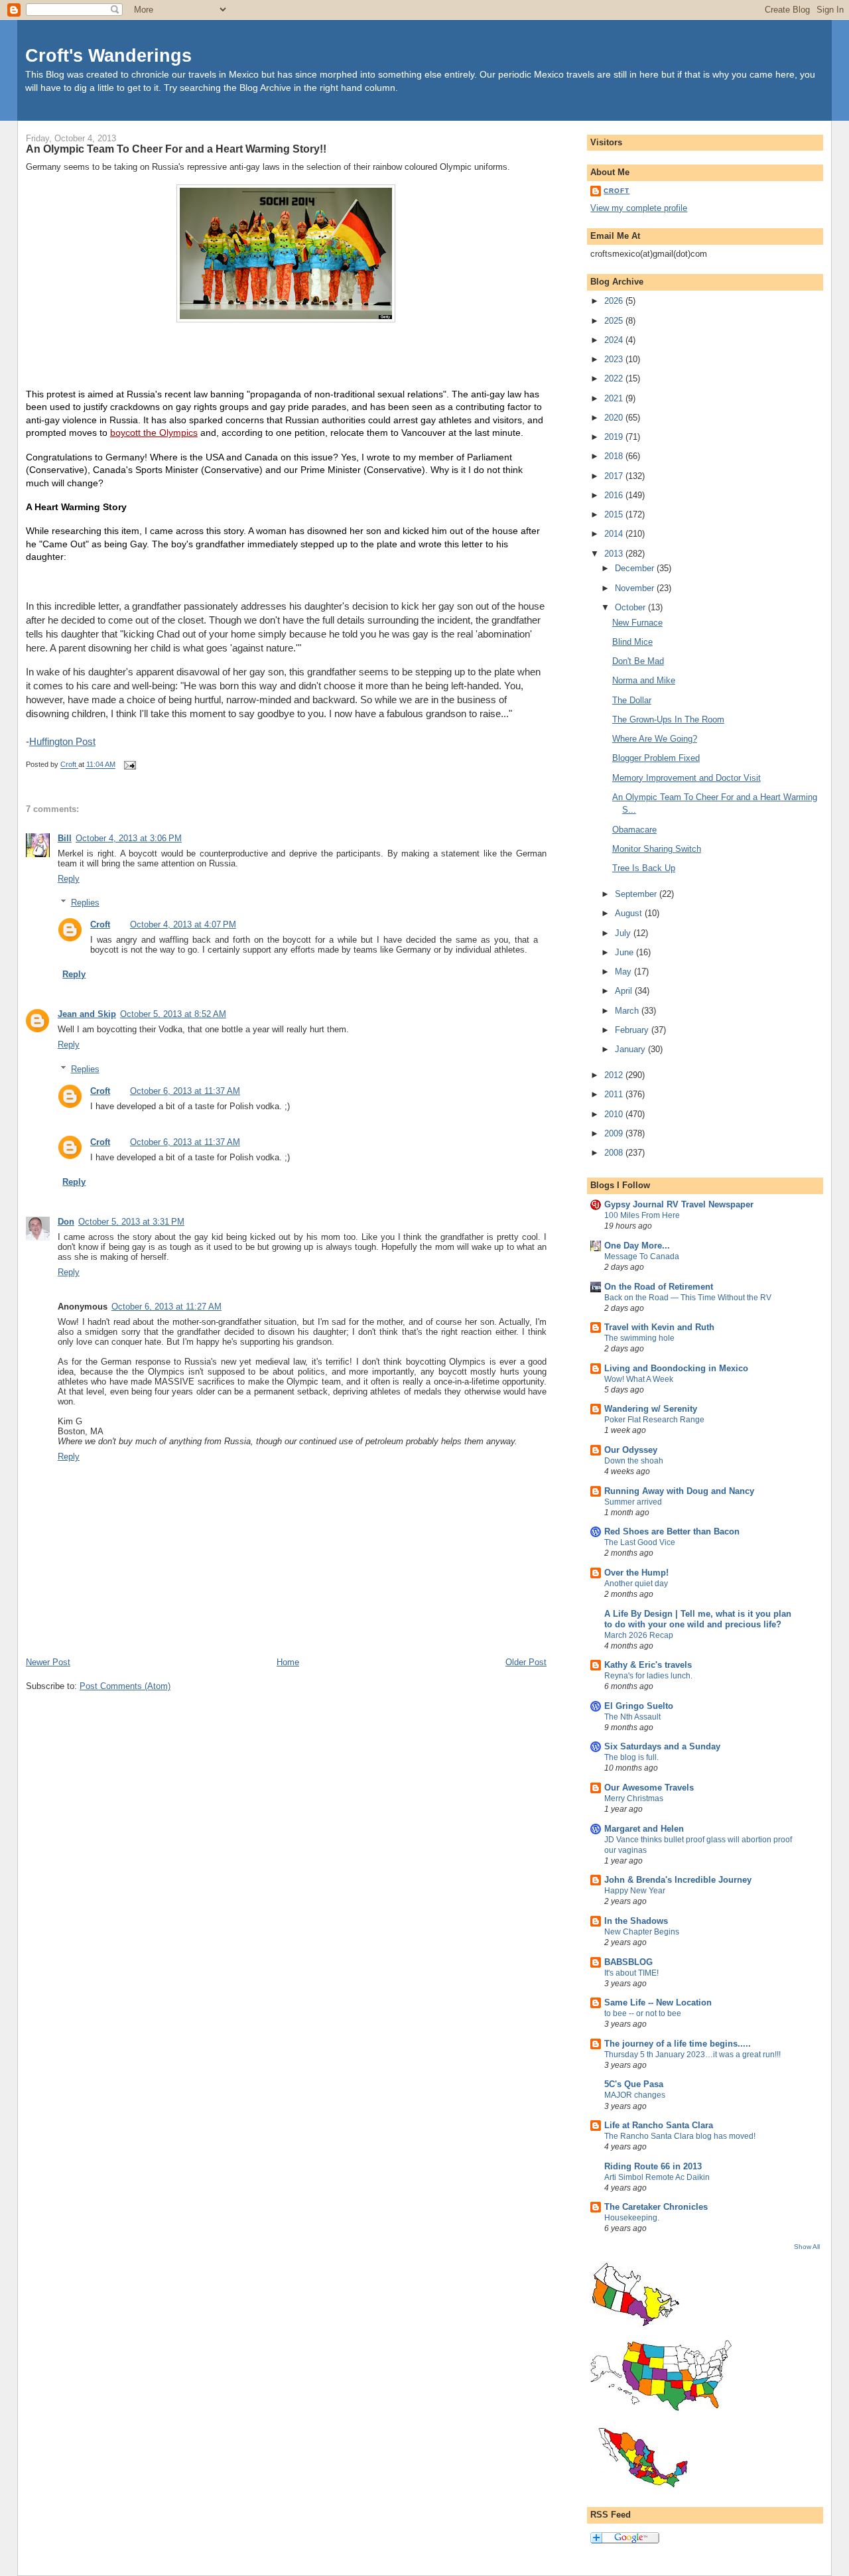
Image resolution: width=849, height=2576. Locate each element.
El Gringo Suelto (639, 1706)
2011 (615, 1094)
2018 (615, 456)
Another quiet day (636, 1584)
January (631, 1049)
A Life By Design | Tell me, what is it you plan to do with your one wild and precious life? (698, 1619)
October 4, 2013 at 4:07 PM (183, 924)
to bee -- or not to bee (643, 2013)
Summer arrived (633, 1502)
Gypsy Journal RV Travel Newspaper (679, 1204)
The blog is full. (631, 1757)
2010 (615, 1114)
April (625, 991)
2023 (615, 359)
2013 (615, 554)
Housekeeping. (632, 2218)
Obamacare (634, 830)
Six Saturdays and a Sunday (662, 1746)
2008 (615, 1153)
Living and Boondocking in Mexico (676, 1368)
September (637, 894)
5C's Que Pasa (634, 2084)
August (630, 913)
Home (288, 1662)
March (628, 1011)
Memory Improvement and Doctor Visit (686, 778)
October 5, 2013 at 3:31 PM (131, 1222)
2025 (615, 321)
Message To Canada (642, 1256)
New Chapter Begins (642, 1932)
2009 (615, 1133)
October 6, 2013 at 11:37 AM (185, 1091)
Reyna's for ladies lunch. (648, 1676)
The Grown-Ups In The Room (668, 719)
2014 (615, 534)
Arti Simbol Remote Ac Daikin (657, 2177)
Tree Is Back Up (644, 868)
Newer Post (48, 1662)
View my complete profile (639, 208)
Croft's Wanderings (108, 55)
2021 (615, 398)
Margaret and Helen (644, 1829)
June (625, 952)
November (636, 588)
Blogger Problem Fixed (656, 758)
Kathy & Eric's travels (648, 1665)
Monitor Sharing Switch (657, 849)
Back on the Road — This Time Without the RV (688, 1298)
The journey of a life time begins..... (678, 2044)
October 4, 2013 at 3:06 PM (129, 838)
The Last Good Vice (640, 1542)
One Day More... (637, 1246)
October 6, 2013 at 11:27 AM (166, 1307)
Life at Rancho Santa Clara (659, 2125)
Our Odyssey (631, 1450)
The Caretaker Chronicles (656, 2207)
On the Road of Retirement (659, 1287)
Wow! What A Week (639, 1379)
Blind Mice (632, 642)
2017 (615, 476)
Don (66, 1222)
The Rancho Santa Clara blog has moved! (680, 2136)
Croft (100, 924)
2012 (615, 1075)
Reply (69, 879)
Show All (807, 2247)
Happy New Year (635, 1891)
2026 (615, 301)
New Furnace (637, 623)
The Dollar (632, 700)
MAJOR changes (635, 2095)
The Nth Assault (632, 1717)
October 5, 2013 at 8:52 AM (173, 1014)
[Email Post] (129, 765)
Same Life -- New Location (658, 2002)
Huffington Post (62, 741)
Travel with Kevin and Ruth (659, 1327)
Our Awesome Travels (649, 1788)
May (624, 972)
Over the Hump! (636, 1573)
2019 (615, 437)
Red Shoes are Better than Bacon (672, 1531)
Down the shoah (634, 1461)
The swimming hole (639, 1338)
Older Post (526, 1662)
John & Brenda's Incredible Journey (678, 1880)
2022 (615, 378)
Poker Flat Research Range (654, 1420)
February (633, 1030)
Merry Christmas (634, 1798)
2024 (615, 340)
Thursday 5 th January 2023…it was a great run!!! (692, 2055)
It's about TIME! (631, 1973)
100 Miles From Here (642, 1215)
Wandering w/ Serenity (651, 1409)
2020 (615, 418)
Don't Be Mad (638, 661)
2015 (615, 514)
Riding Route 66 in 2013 (653, 2166)
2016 (615, 495)
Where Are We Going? (655, 739)
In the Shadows (636, 1921)
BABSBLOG (628, 1962)
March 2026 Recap (639, 1635)
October (631, 607)
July (624, 933)
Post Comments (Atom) (125, 1686)
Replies (85, 903)
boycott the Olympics (154, 433)
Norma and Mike (644, 680)
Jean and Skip (87, 1014)
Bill (65, 838)
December (636, 568)
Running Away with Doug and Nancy (679, 1491)
